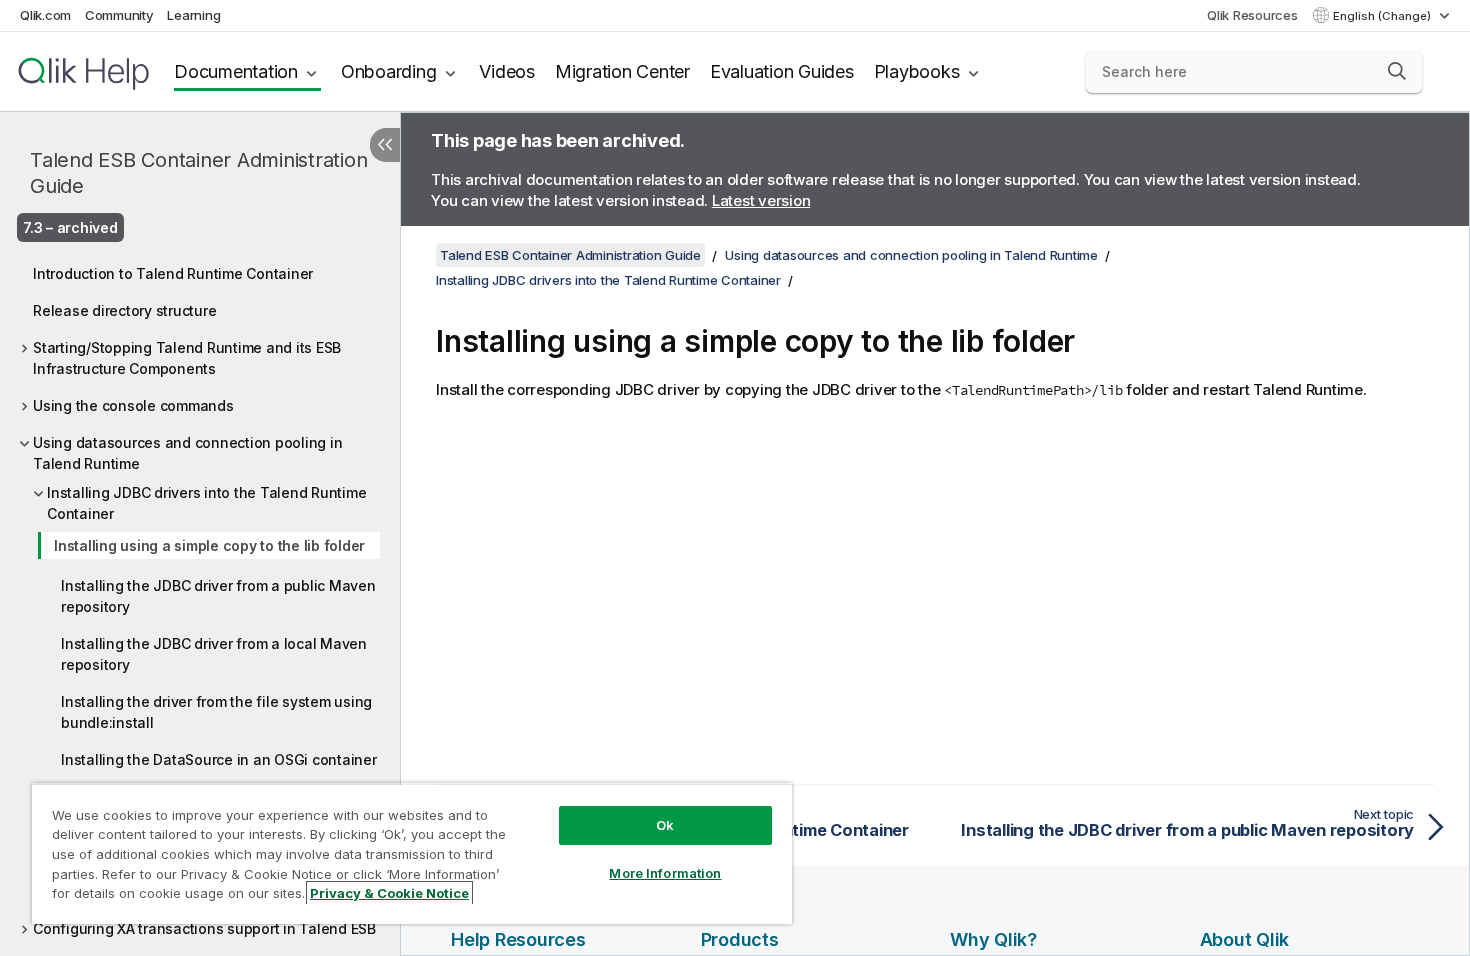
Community (119, 15)
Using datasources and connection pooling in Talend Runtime (187, 453)
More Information (665, 873)
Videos (507, 71)
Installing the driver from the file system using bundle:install (216, 712)
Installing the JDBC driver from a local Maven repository (214, 654)
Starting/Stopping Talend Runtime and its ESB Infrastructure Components (187, 358)
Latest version (761, 200)
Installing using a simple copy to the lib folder (209, 545)
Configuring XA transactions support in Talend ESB (204, 928)
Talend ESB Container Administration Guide (198, 173)
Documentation (236, 71)
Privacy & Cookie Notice (389, 893)
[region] (412, 853)
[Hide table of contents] (385, 145)
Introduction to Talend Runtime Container (173, 273)
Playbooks (917, 71)
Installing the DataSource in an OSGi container (219, 759)
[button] (1397, 71)
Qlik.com (45, 15)
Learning (193, 15)
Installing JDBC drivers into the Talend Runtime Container (206, 503)
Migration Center (622, 71)
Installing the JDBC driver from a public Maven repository (218, 596)
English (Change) (1383, 16)
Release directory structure (124, 310)
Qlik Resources (1252, 15)
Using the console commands (133, 405)
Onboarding (389, 71)
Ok (665, 825)
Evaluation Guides (782, 71)
